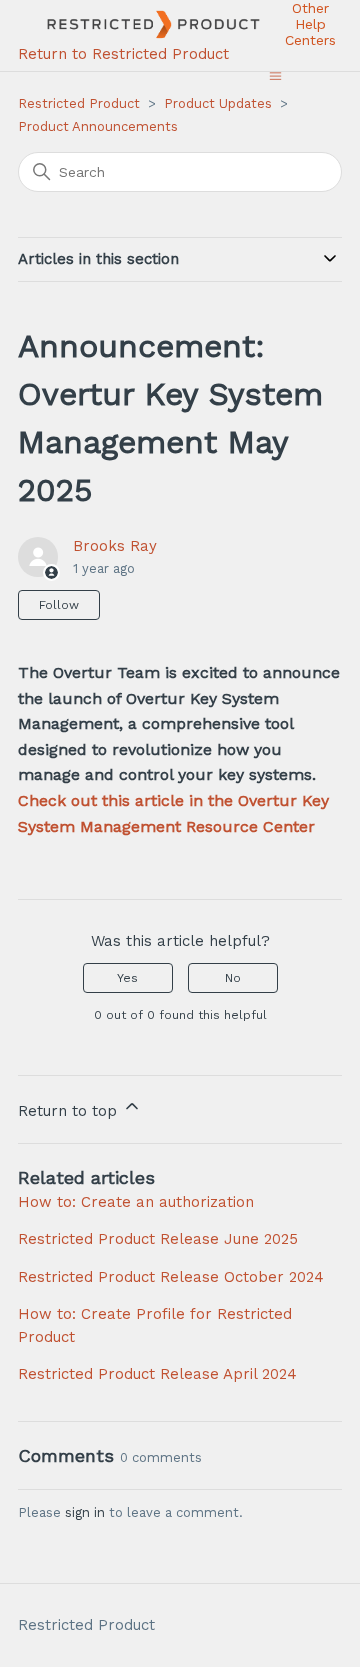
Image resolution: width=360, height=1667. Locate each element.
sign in (85, 1512)
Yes (127, 978)
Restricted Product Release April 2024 (157, 1374)
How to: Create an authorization (136, 1202)
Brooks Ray (115, 546)
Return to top (70, 1111)
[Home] (143, 24)
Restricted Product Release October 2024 (171, 1277)
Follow (59, 605)
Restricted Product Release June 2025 (158, 1239)
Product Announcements (98, 126)
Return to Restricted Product (123, 54)
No (233, 978)
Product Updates (218, 103)
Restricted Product (79, 103)
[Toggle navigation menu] (275, 75)
